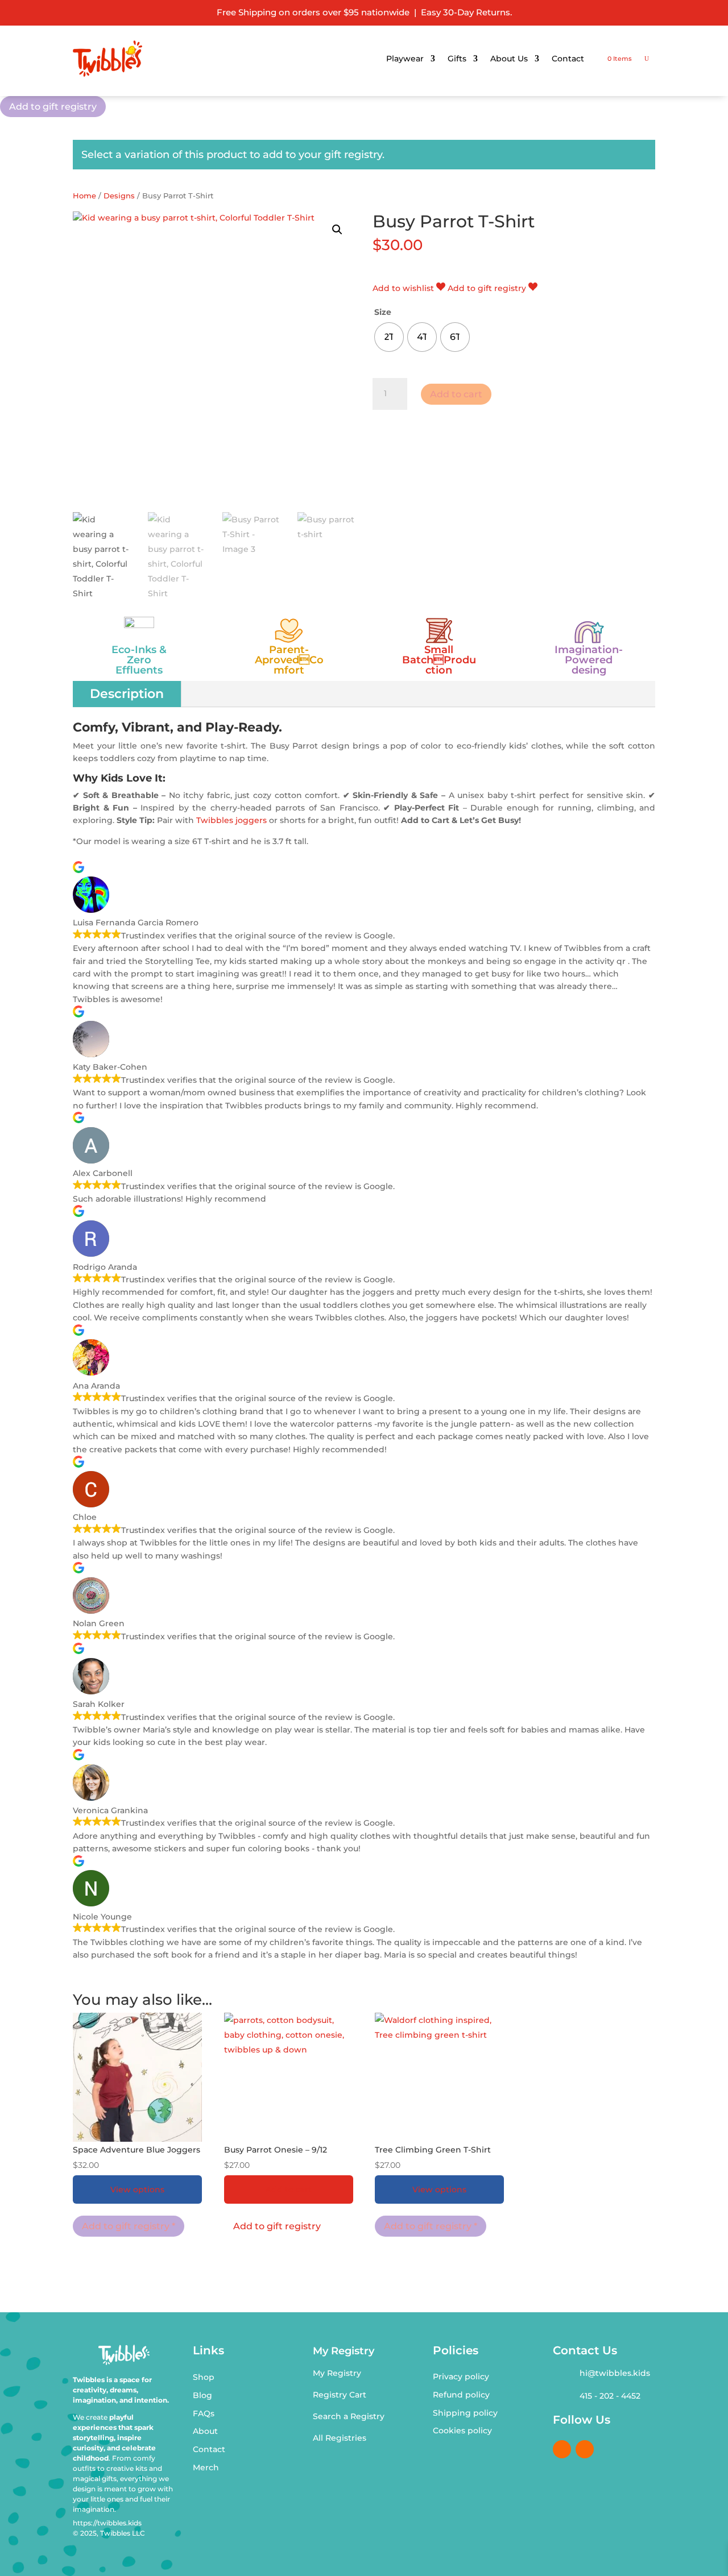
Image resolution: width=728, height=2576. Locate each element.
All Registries (340, 2438)
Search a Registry (349, 2416)
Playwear (405, 59)
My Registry (337, 2373)
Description (127, 694)
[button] (337, 230)
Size (383, 312)
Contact (568, 59)
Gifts (457, 59)
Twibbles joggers (231, 820)
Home (84, 196)
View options (137, 2189)
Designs (119, 196)
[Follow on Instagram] (585, 2449)
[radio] (389, 337)
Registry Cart (340, 2395)
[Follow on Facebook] (562, 2449)
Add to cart (456, 394)
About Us (509, 59)
